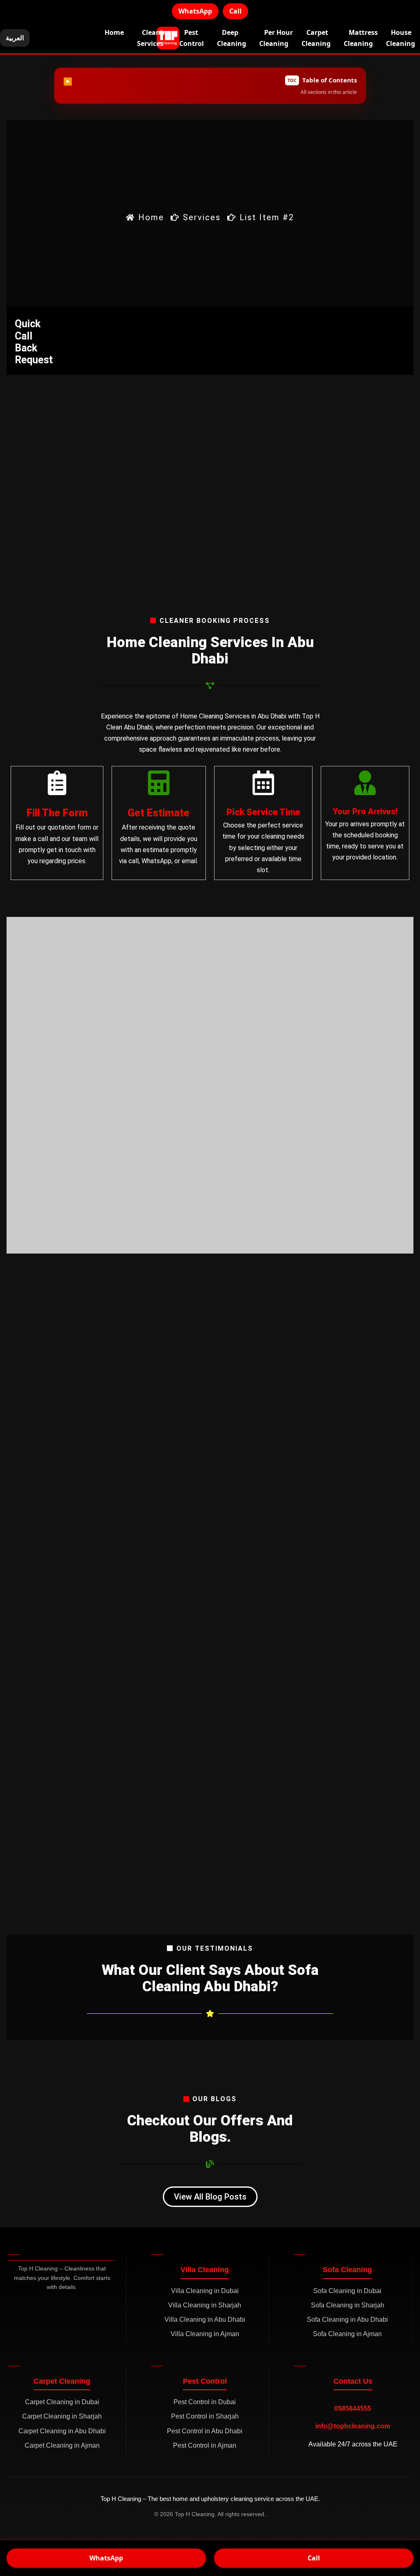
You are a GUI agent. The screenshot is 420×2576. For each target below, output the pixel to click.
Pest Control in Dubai (205, 2402)
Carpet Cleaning (316, 38)
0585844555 (353, 2408)
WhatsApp (195, 11)
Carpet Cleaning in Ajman (62, 2445)
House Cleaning (401, 38)
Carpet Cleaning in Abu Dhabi (62, 2431)
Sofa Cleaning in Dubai (347, 2291)
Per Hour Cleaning (276, 38)
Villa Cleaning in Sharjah (205, 2305)
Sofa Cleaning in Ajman (347, 2334)
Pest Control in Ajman (205, 2445)
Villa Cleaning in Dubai (205, 2291)
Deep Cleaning (232, 38)
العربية (15, 38)
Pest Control (192, 38)
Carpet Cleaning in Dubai (62, 2402)
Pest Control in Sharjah (205, 2416)
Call (235, 11)
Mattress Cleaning (361, 38)
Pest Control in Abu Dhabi (205, 2431)
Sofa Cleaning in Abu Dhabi (347, 2320)
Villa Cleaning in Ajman (205, 2334)
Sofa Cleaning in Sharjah (348, 2305)
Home (114, 32)
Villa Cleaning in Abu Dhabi (205, 2320)
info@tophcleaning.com (353, 2426)
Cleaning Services (154, 38)
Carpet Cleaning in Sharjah (62, 2416)
